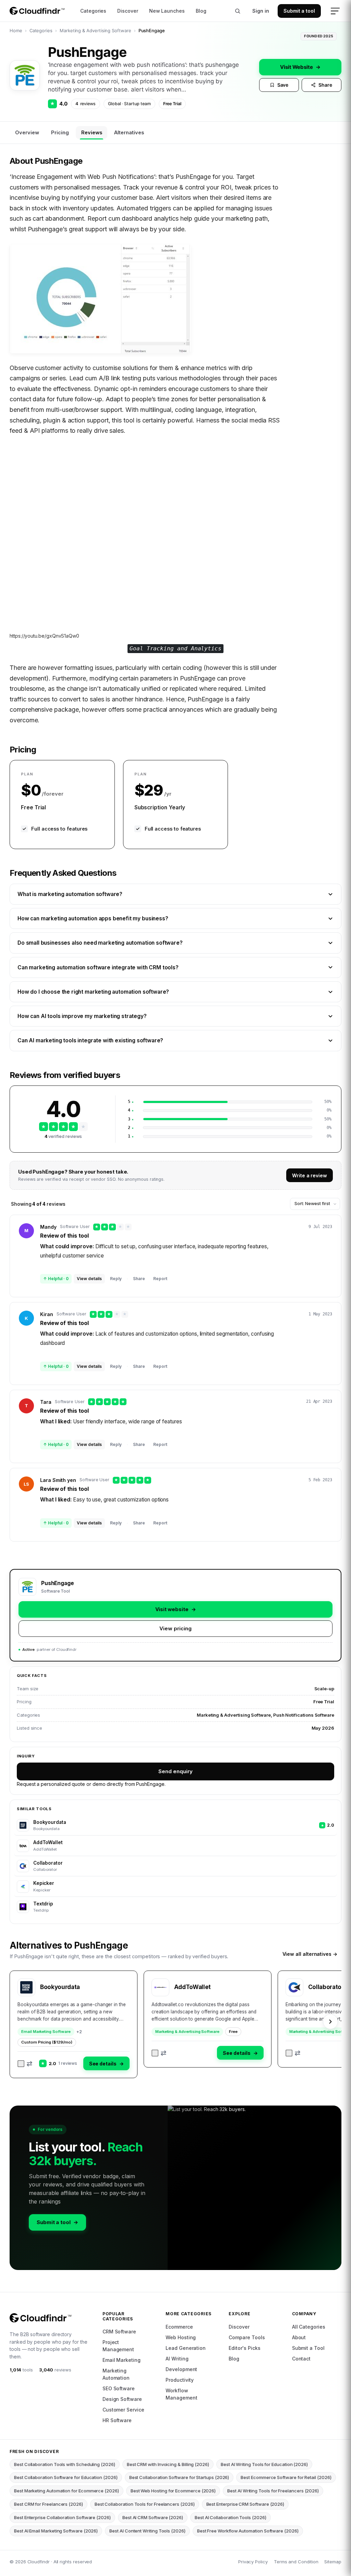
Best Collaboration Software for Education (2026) (66, 2477)
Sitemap (333, 2562)
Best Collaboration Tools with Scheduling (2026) (65, 2464)
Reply (116, 1279)
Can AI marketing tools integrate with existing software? (90, 1040)
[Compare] (25, 2064)
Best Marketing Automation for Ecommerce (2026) (66, 2491)
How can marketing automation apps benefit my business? (93, 918)
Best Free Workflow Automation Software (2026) (248, 2531)
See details (106, 2064)
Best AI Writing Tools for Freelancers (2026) (273, 2491)
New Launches (167, 11)
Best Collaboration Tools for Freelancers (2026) (145, 2504)
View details (89, 1279)
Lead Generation (186, 2348)
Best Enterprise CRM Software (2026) (245, 2504)
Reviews (92, 132)
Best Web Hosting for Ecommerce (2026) (173, 2491)
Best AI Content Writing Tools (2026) (147, 2531)
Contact (301, 2359)
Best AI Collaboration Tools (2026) (231, 2517)
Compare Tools (247, 2337)
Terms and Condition (296, 2562)
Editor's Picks (244, 2348)
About (299, 2337)
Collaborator (326, 1987)
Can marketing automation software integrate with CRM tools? (98, 967)
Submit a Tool (308, 2348)
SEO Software (119, 2388)
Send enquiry (175, 1771)
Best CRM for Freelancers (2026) (49, 2504)
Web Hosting (181, 2337)
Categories (93, 11)
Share (325, 85)
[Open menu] (335, 11)
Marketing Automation (116, 2374)
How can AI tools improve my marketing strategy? (82, 1016)
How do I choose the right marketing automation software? (93, 992)
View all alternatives (310, 1954)
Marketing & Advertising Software (95, 30)
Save (283, 85)
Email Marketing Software (46, 2032)
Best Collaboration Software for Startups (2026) (179, 2477)
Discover (128, 11)
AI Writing (177, 2359)
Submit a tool (299, 11)
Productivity (180, 2380)
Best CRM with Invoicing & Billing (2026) (168, 2464)
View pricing (175, 1628)
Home (16, 30)
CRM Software (119, 2332)
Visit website (176, 1609)
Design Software (122, 2399)
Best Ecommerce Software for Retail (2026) (286, 2477)
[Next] (330, 2022)
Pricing (60, 132)
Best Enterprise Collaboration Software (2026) (62, 2517)
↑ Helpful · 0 (56, 1279)
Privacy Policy (253, 2562)
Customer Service (123, 2410)
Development (181, 2369)
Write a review (310, 1175)
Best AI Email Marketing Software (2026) (56, 2531)
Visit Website (300, 67)
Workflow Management (181, 2394)
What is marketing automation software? (70, 894)
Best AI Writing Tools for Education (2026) (264, 2464)
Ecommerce (179, 2327)
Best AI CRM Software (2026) (153, 2517)
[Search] (238, 11)
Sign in (261, 11)
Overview (27, 132)
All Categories (309, 2327)
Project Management (118, 2346)
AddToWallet (192, 1987)
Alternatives (129, 132)
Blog (201, 11)
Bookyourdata (60, 1987)
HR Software (117, 2420)
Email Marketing (122, 2360)
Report (160, 1279)
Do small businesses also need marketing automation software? (100, 943)
